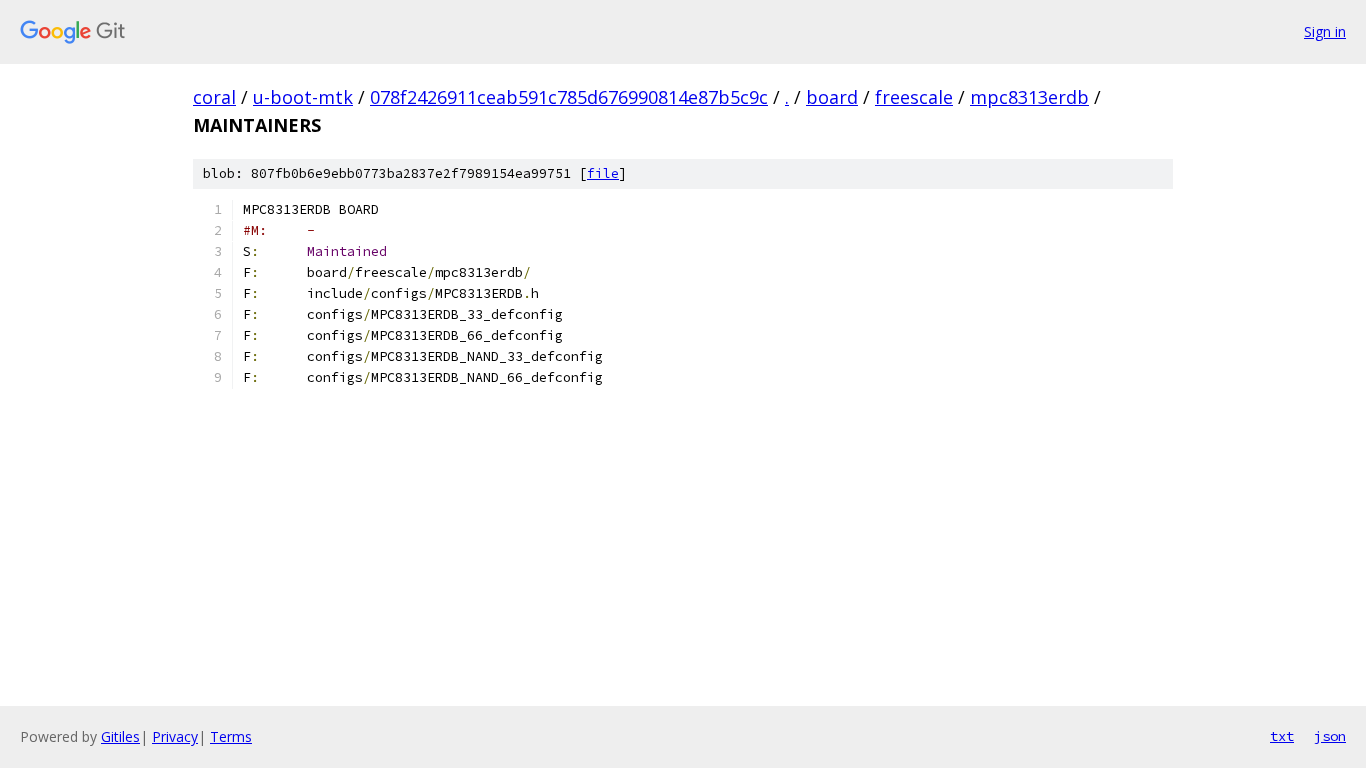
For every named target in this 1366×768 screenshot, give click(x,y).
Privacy (175, 736)
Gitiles (120, 736)
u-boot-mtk (303, 97)
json (1330, 736)
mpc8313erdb (1029, 97)
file (603, 173)
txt (1282, 736)
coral (214, 97)
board (832, 97)
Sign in (1325, 31)
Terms (231, 736)
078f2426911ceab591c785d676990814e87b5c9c (569, 97)
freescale (914, 97)
